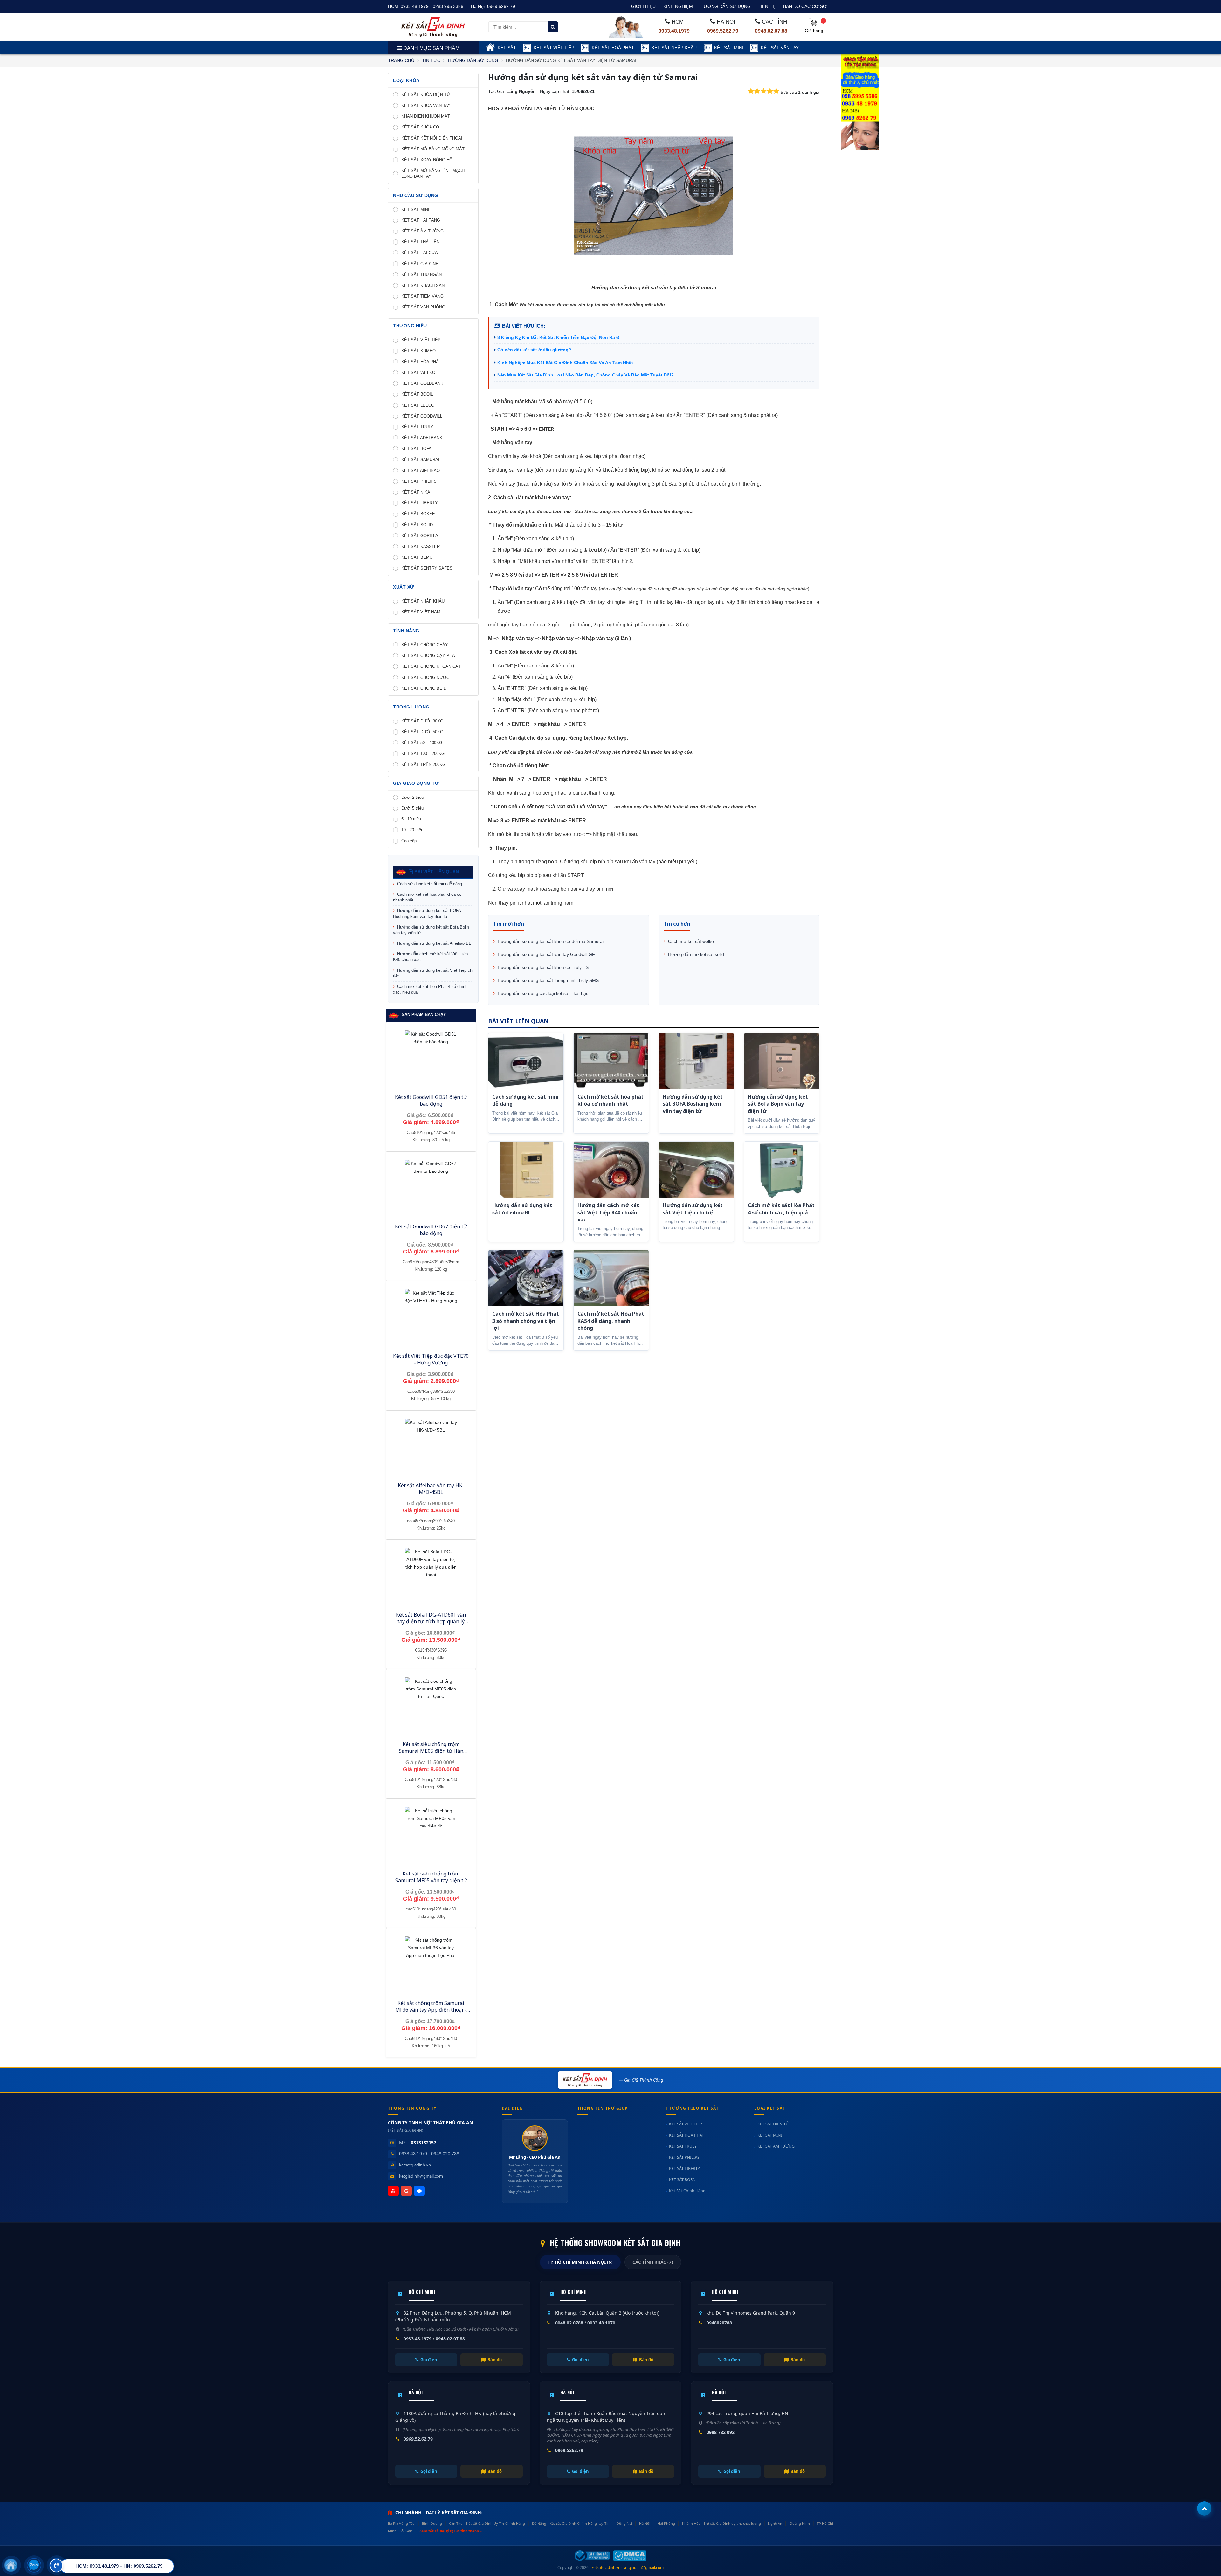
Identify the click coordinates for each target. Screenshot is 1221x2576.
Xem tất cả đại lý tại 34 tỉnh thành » (451, 2531)
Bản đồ (495, 2360)
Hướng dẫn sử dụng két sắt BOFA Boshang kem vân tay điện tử (427, 913)
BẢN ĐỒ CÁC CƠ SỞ (805, 6)
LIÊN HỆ (767, 6)
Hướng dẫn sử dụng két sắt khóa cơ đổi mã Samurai (550, 941)
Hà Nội (645, 2523)
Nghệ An (775, 2523)
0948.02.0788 (569, 2323)
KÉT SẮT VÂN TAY (780, 48)
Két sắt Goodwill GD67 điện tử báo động (431, 1230)
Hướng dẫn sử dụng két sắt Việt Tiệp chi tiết (433, 973)
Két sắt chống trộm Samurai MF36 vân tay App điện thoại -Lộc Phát (431, 2010)
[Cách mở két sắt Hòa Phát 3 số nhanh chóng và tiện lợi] (526, 1278)
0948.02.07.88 (771, 31)
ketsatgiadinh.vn (415, 2165)
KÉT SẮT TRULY (683, 2146)
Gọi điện (429, 2360)
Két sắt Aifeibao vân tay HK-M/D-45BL (431, 1489)
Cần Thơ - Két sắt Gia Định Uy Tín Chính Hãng (487, 2523)
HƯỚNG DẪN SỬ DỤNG (726, 6)
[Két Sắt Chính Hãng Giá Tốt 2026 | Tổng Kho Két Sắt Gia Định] (433, 27)
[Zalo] (419, 2191)
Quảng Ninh (800, 2523)
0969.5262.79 (501, 6)
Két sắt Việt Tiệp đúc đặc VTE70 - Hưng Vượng (431, 1359)
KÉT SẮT (507, 48)
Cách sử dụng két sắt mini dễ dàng (429, 884)
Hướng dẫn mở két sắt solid (695, 954)
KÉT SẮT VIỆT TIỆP (554, 48)
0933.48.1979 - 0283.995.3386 (432, 6)
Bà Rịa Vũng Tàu (401, 2523)
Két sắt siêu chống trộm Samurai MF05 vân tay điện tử (431, 1877)
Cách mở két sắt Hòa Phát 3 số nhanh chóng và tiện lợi (526, 1321)
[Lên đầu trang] (1204, 2508)
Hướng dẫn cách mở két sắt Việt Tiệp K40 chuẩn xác (430, 957)
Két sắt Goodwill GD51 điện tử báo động (431, 1100)
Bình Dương (432, 2523)
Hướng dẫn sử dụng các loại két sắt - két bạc (542, 993)
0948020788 (719, 2323)
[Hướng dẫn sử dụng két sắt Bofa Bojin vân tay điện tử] (782, 1061)
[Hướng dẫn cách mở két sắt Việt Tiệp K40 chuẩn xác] (611, 1170)
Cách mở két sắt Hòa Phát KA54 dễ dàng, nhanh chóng (611, 1321)
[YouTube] (393, 2191)
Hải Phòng (666, 2523)
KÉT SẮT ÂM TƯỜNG (776, 2146)
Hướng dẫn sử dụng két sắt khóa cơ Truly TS (542, 967)
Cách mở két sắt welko (690, 941)
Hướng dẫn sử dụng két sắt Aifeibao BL (433, 943)
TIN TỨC (431, 60)
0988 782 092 (721, 2432)
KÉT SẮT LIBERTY (684, 2169)
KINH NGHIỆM (678, 6)
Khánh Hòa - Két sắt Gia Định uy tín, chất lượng (721, 2523)
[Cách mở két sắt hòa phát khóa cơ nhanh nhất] (611, 1061)
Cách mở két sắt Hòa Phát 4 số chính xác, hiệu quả (430, 989)
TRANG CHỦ (401, 60)
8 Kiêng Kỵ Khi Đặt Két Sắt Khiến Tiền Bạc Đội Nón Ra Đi (559, 337)
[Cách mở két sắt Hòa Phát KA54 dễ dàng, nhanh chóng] (611, 1278)
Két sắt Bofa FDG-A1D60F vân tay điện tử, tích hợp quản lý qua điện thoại (431, 1621)
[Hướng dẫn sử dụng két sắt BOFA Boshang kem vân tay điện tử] (696, 1061)
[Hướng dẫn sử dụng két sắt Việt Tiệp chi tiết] (696, 1170)
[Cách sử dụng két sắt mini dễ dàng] (526, 1061)
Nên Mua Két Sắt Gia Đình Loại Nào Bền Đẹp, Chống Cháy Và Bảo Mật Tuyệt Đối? (586, 375)
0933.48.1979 (674, 31)
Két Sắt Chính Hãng (687, 2191)
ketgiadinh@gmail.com (421, 2176)
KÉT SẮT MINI (729, 48)
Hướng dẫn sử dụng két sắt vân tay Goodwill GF (546, 954)
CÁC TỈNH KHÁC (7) (653, 2262)
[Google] (406, 2191)
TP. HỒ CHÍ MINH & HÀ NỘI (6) (580, 2262)
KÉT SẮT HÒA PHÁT (686, 2135)
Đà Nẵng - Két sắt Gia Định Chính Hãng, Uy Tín (571, 2523)
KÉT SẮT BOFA (682, 2180)
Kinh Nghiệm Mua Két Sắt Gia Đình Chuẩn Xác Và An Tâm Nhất (565, 363)
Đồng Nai (624, 2523)
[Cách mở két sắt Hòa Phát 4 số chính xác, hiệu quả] (782, 1170)
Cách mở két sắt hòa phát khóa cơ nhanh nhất (428, 897)
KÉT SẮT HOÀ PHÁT (613, 48)
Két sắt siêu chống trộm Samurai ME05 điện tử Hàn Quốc (431, 1751)
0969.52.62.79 (418, 2439)
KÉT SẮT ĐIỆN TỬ (773, 2124)
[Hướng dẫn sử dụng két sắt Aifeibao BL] (526, 1170)
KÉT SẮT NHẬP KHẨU (674, 48)
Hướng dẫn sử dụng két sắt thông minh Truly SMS (548, 980)
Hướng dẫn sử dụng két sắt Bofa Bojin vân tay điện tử (431, 930)
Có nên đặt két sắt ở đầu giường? (534, 350)
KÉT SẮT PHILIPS (684, 2157)
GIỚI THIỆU (643, 6)
